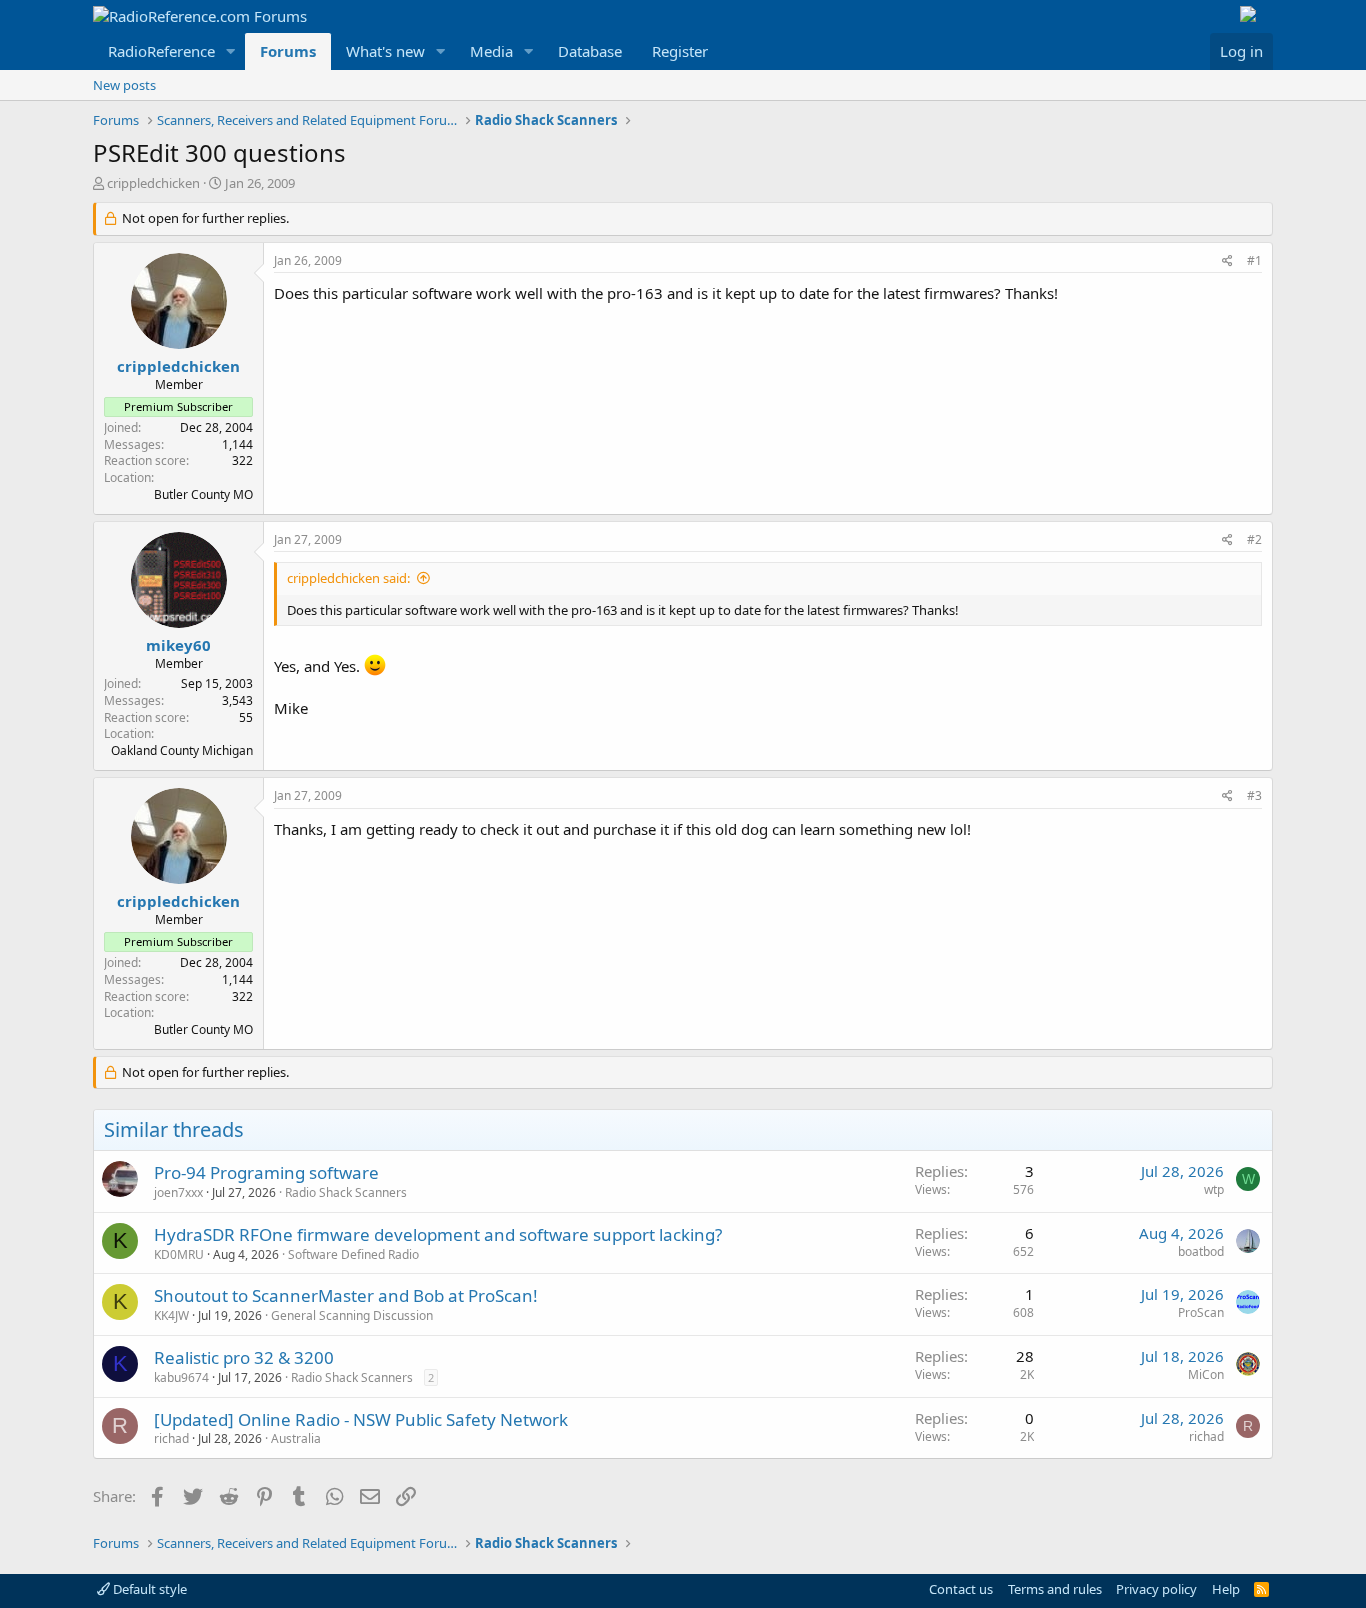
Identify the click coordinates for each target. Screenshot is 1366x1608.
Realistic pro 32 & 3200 (244, 1357)
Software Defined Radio (353, 1254)
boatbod (1201, 1251)
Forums (288, 51)
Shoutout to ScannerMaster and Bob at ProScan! (346, 1295)
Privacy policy (1156, 1589)
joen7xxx (178, 1192)
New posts (124, 85)
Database (590, 51)
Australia (296, 1438)
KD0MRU (179, 1254)
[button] (231, 51)
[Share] (1227, 261)
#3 (1254, 795)
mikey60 (178, 645)
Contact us (961, 1589)
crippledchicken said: (348, 578)
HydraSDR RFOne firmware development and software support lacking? (438, 1234)
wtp (1214, 1189)
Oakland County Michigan (182, 750)
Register (680, 51)
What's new (385, 51)
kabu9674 (181, 1377)
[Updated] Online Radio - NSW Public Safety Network (361, 1419)
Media (491, 51)
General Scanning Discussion (352, 1315)
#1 (1254, 260)
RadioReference (161, 51)
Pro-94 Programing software (266, 1172)
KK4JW (171, 1315)
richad (171, 1438)
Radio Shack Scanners (346, 1192)
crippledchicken (153, 183)
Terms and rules (1055, 1589)
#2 (1254, 539)
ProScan (1201, 1312)
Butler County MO (203, 494)
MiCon (1206, 1374)
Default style (148, 1589)
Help (1226, 1589)
